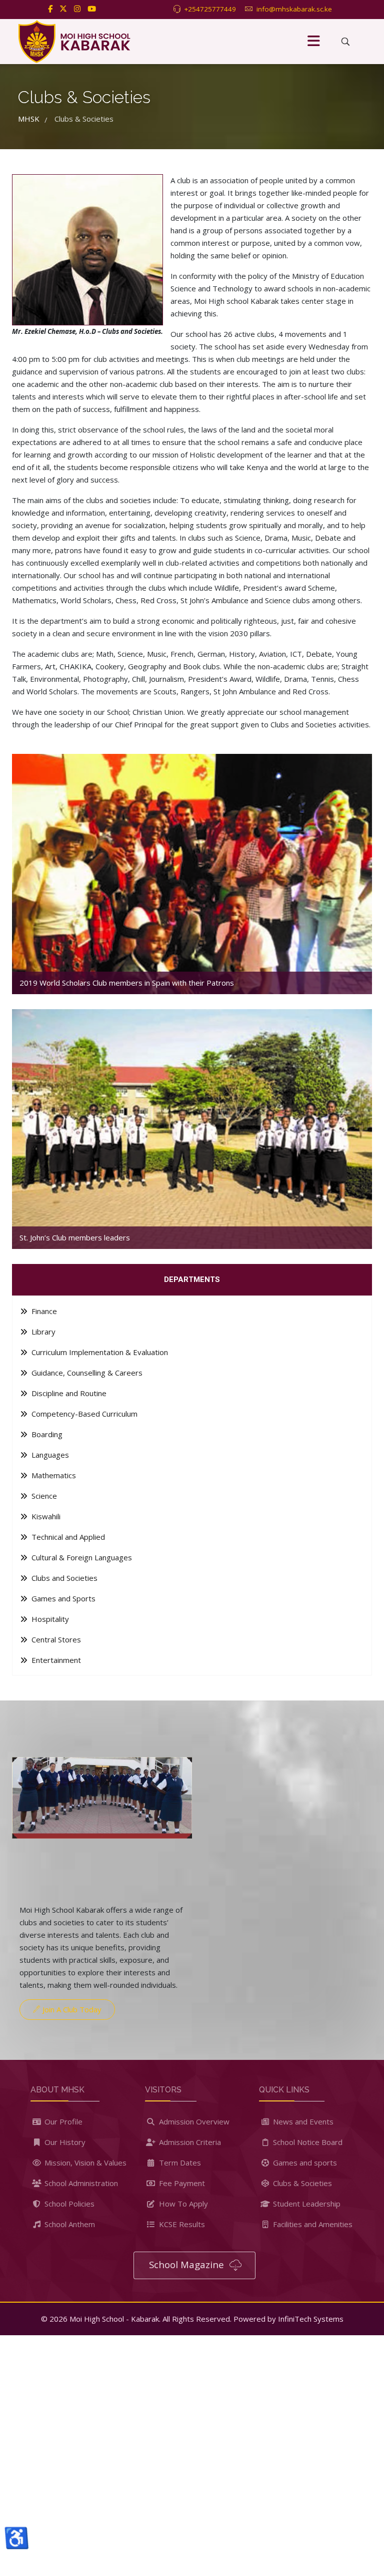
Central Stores (55, 1639)
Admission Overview (193, 2121)
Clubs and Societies (63, 1578)
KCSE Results (181, 2224)
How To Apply (182, 2204)
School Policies (68, 2204)
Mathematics (53, 1475)
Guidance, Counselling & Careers (86, 1373)
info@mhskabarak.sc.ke (294, 9)
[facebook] (50, 9)
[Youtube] (92, 9)
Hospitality (49, 1619)
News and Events (302, 2121)
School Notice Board (307, 2142)
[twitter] (63, 9)
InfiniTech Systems (311, 2319)
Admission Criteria (189, 2142)
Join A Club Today (71, 2009)
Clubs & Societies (301, 2183)
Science (43, 1496)
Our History (64, 2142)
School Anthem (69, 2224)
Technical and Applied (67, 1537)
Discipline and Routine (68, 1393)
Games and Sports (62, 1598)
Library (42, 1332)
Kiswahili (45, 1516)
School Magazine (188, 2264)
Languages (49, 1455)
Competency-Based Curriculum (83, 1414)
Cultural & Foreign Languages (81, 1557)
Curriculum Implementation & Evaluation (99, 1352)
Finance (43, 1311)
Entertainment (55, 1660)
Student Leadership (306, 2204)
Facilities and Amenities (312, 2224)
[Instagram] (77, 9)
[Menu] (313, 42)
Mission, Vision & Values (84, 2163)
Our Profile (62, 2121)
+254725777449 (210, 9)
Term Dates (179, 2163)
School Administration (80, 2183)
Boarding (46, 1434)
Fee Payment (181, 2183)
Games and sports (304, 2163)
